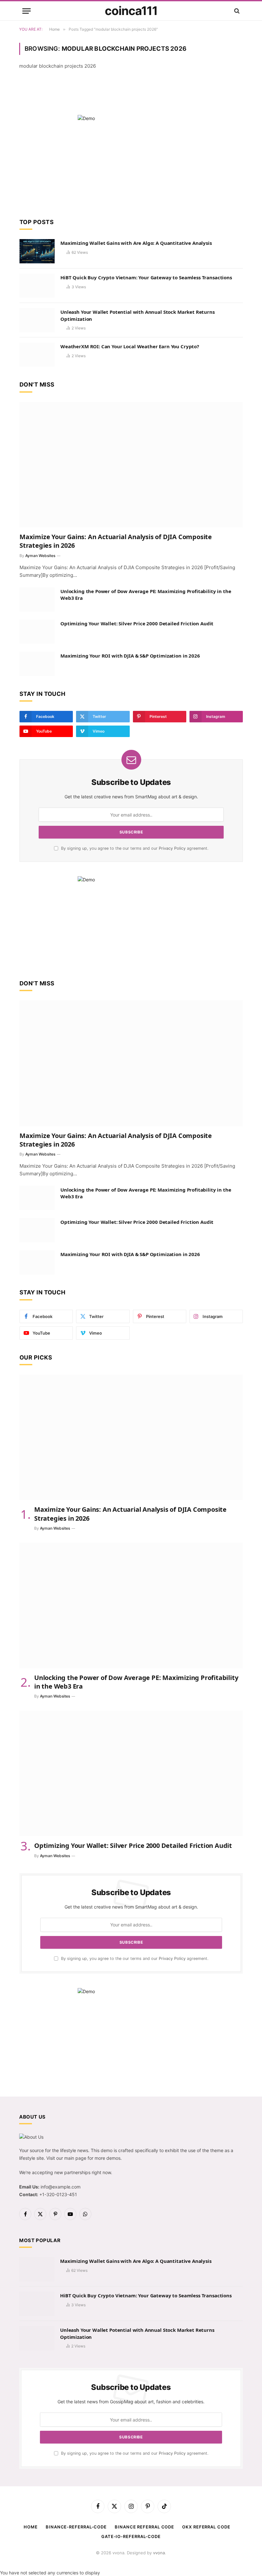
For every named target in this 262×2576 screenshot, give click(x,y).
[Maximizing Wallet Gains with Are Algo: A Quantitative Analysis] (37, 251)
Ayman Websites (40, 556)
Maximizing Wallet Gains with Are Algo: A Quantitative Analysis (136, 243)
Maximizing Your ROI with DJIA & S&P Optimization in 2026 (130, 656)
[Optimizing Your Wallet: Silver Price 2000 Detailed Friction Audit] (37, 632)
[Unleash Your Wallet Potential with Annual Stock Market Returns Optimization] (37, 320)
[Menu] (27, 11)
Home (31, 2527)
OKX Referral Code (206, 2527)
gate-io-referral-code (131, 2536)
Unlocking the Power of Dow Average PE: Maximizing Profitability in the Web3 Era (146, 595)
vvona (159, 2553)
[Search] (236, 11)
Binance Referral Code (144, 2527)
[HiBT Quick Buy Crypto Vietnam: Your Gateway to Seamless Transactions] (37, 286)
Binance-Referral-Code (76, 2527)
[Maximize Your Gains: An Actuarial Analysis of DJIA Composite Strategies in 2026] (131, 465)
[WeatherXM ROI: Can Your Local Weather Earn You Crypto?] (37, 355)
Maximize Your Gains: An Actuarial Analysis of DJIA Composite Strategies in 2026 (116, 541)
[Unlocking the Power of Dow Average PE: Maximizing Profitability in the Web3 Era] (37, 599)
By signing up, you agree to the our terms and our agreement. (134, 848)
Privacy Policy (172, 848)
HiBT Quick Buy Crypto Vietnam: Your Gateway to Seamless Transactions (146, 277)
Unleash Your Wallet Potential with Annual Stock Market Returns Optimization (138, 315)
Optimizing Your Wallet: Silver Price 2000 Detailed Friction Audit (137, 623)
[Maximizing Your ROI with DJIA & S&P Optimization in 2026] (37, 664)
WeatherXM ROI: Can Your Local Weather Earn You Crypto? (130, 346)
